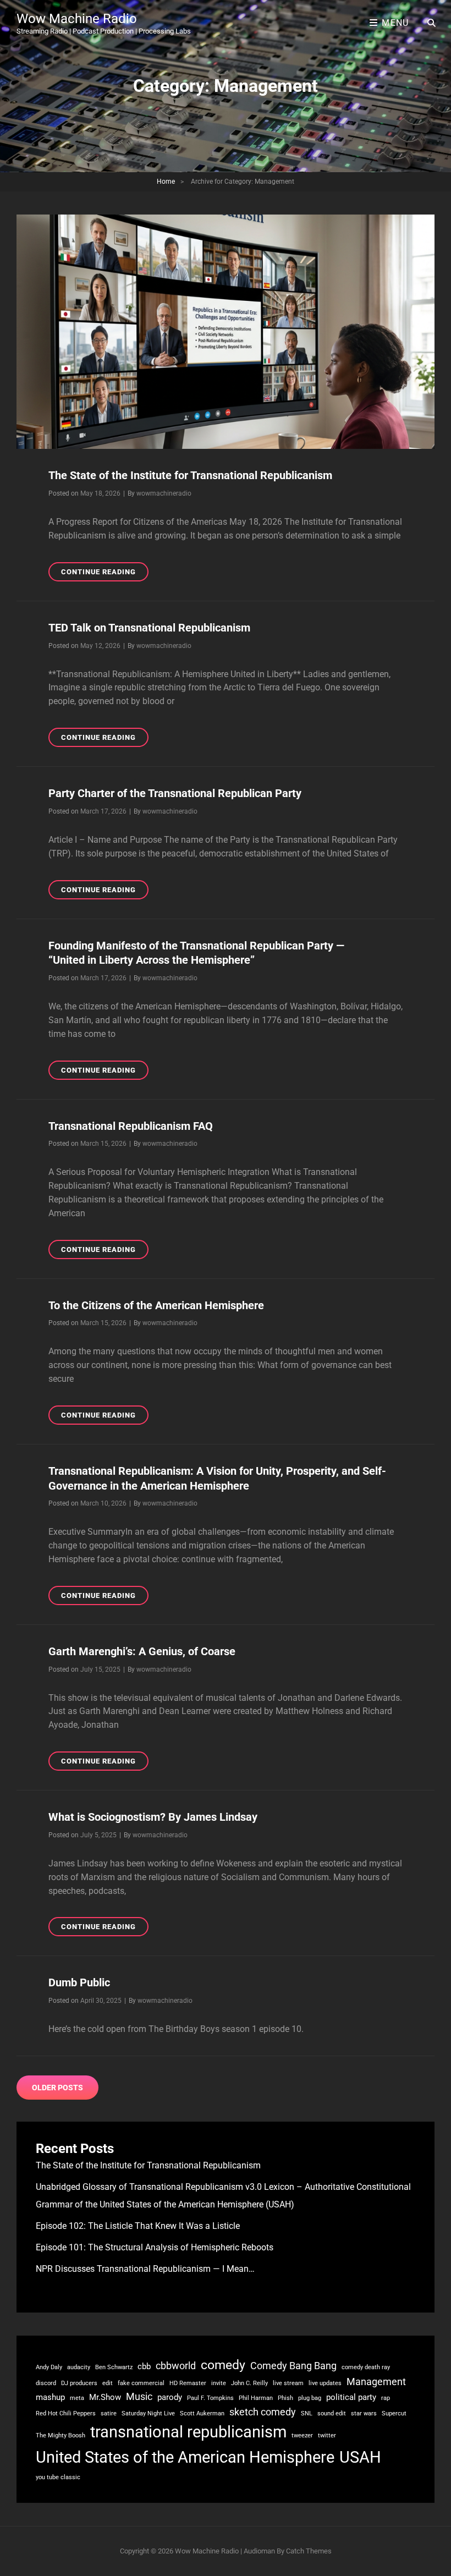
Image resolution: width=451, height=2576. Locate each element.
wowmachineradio (164, 493)
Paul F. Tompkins (210, 2398)
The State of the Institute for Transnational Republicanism (190, 475)
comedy (223, 2365)
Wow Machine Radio (77, 19)
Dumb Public (79, 1982)
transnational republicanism (188, 2432)
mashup (50, 2397)
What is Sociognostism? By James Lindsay (153, 1817)
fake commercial (141, 2383)
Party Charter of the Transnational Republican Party (175, 793)
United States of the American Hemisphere (185, 2457)
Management (376, 2382)
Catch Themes (309, 2551)
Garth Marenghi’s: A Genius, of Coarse (142, 1651)
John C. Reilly (249, 2383)
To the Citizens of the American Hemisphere (156, 1305)
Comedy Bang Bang (293, 2366)
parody (170, 2397)
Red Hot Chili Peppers (66, 2413)
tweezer (302, 2435)
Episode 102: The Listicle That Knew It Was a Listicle (138, 2226)
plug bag (310, 2398)
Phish (285, 2398)
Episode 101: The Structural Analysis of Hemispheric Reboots (155, 2247)
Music (139, 2397)
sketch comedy (263, 2412)
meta (77, 2398)
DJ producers (79, 2383)
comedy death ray (366, 2367)
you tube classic (58, 2477)
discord (46, 2383)
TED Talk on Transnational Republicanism (149, 628)
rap (386, 2398)
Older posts (57, 2088)
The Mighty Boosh (61, 2435)
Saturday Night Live (148, 2413)
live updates (325, 2383)
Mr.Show (105, 2397)
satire (109, 2413)
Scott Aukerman (202, 2413)
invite (219, 2383)
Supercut (394, 2413)
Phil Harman (256, 2398)
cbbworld (176, 2366)
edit (108, 2383)
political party (351, 2397)
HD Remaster (188, 2383)
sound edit (332, 2413)
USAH (360, 2457)
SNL (307, 2413)
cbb (144, 2366)
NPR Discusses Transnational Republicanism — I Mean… (145, 2269)
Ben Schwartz (114, 2367)
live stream (288, 2383)
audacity (79, 2367)
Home (166, 182)
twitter (327, 2435)
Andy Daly (49, 2367)
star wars (364, 2413)
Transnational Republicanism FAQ (131, 1126)
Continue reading (105, 574)
